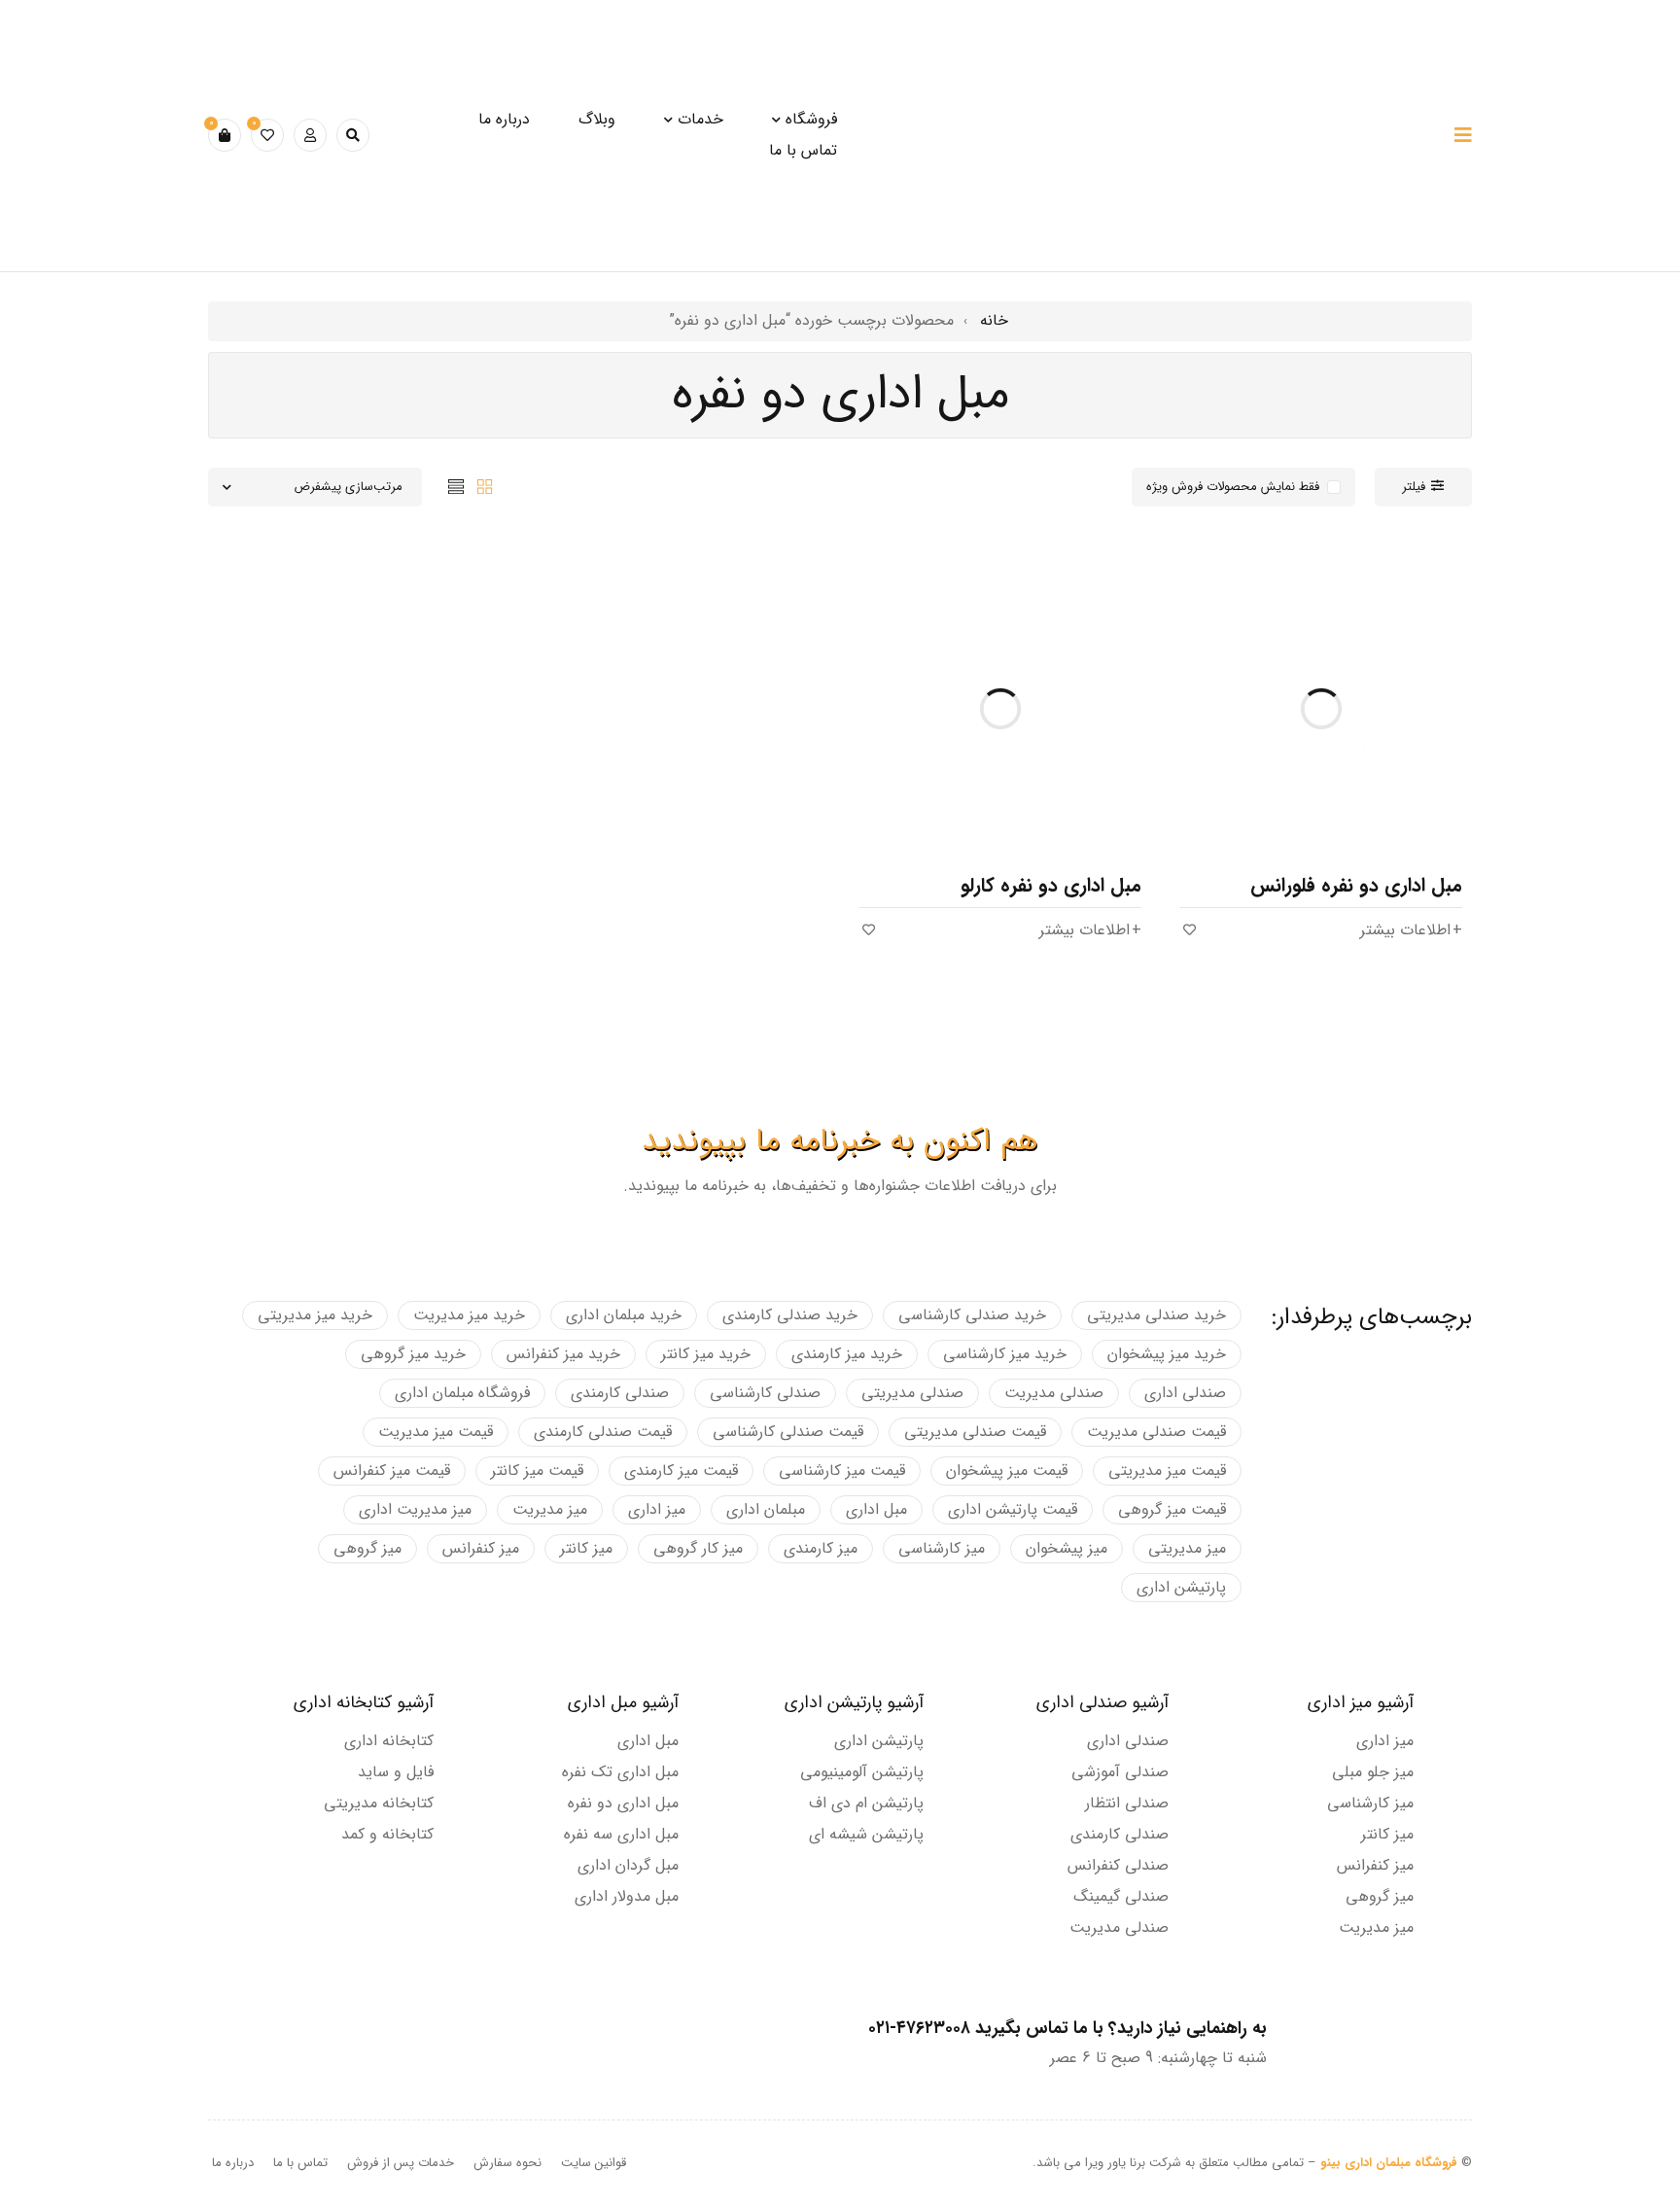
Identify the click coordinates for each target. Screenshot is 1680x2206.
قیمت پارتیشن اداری (1013, 1509)
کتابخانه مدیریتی (379, 1803)
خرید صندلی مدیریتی (1156, 1315)
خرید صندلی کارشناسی (972, 1315)
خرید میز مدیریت (469, 1315)
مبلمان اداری (766, 1509)
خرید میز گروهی (413, 1354)
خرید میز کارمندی (847, 1354)
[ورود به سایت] (310, 135)
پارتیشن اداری (1181, 1587)
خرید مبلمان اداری (624, 1315)
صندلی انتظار (1127, 1803)
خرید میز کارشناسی (1005, 1354)
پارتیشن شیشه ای (866, 1834)
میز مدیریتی (1187, 1548)
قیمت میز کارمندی (681, 1471)
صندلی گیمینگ (1121, 1896)
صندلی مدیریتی (912, 1393)
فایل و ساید (396, 1772)
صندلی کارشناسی (765, 1393)
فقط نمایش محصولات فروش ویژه (1233, 487)
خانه (994, 320)
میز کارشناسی (942, 1548)
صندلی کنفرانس (1118, 1865)
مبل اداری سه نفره (621, 1834)
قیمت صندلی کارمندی (603, 1432)
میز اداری (657, 1509)
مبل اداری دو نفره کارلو (1051, 885)
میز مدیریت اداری (415, 1509)
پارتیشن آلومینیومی (862, 1772)
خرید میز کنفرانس (563, 1354)
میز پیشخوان (1067, 1548)
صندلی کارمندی (620, 1393)
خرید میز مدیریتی (315, 1315)
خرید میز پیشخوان (1167, 1354)
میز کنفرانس (481, 1548)
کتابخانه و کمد (387, 1834)
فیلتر (1414, 487)
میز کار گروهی (698, 1548)
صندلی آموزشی (1120, 1772)
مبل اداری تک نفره (620, 1772)
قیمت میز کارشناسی (842, 1471)
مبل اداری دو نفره (623, 1803)
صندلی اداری (1185, 1393)
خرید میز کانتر (706, 1354)
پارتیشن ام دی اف (866, 1803)
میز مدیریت (550, 1509)
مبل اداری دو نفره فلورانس (1356, 885)
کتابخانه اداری (389, 1741)
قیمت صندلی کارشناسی (788, 1432)
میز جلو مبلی (1373, 1772)
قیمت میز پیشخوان (1007, 1471)
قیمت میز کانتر (537, 1471)
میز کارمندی (821, 1548)
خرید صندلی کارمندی (790, 1315)
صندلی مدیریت (1054, 1393)
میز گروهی (367, 1548)
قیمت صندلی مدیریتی (975, 1432)
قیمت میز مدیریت (436, 1432)
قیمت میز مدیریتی (1167, 1471)
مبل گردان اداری (628, 1865)
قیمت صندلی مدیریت (1156, 1432)
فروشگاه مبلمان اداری (462, 1393)
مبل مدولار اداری (627, 1896)
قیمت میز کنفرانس (392, 1471)
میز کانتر (586, 1548)
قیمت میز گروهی (1172, 1509)
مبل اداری (876, 1509)
